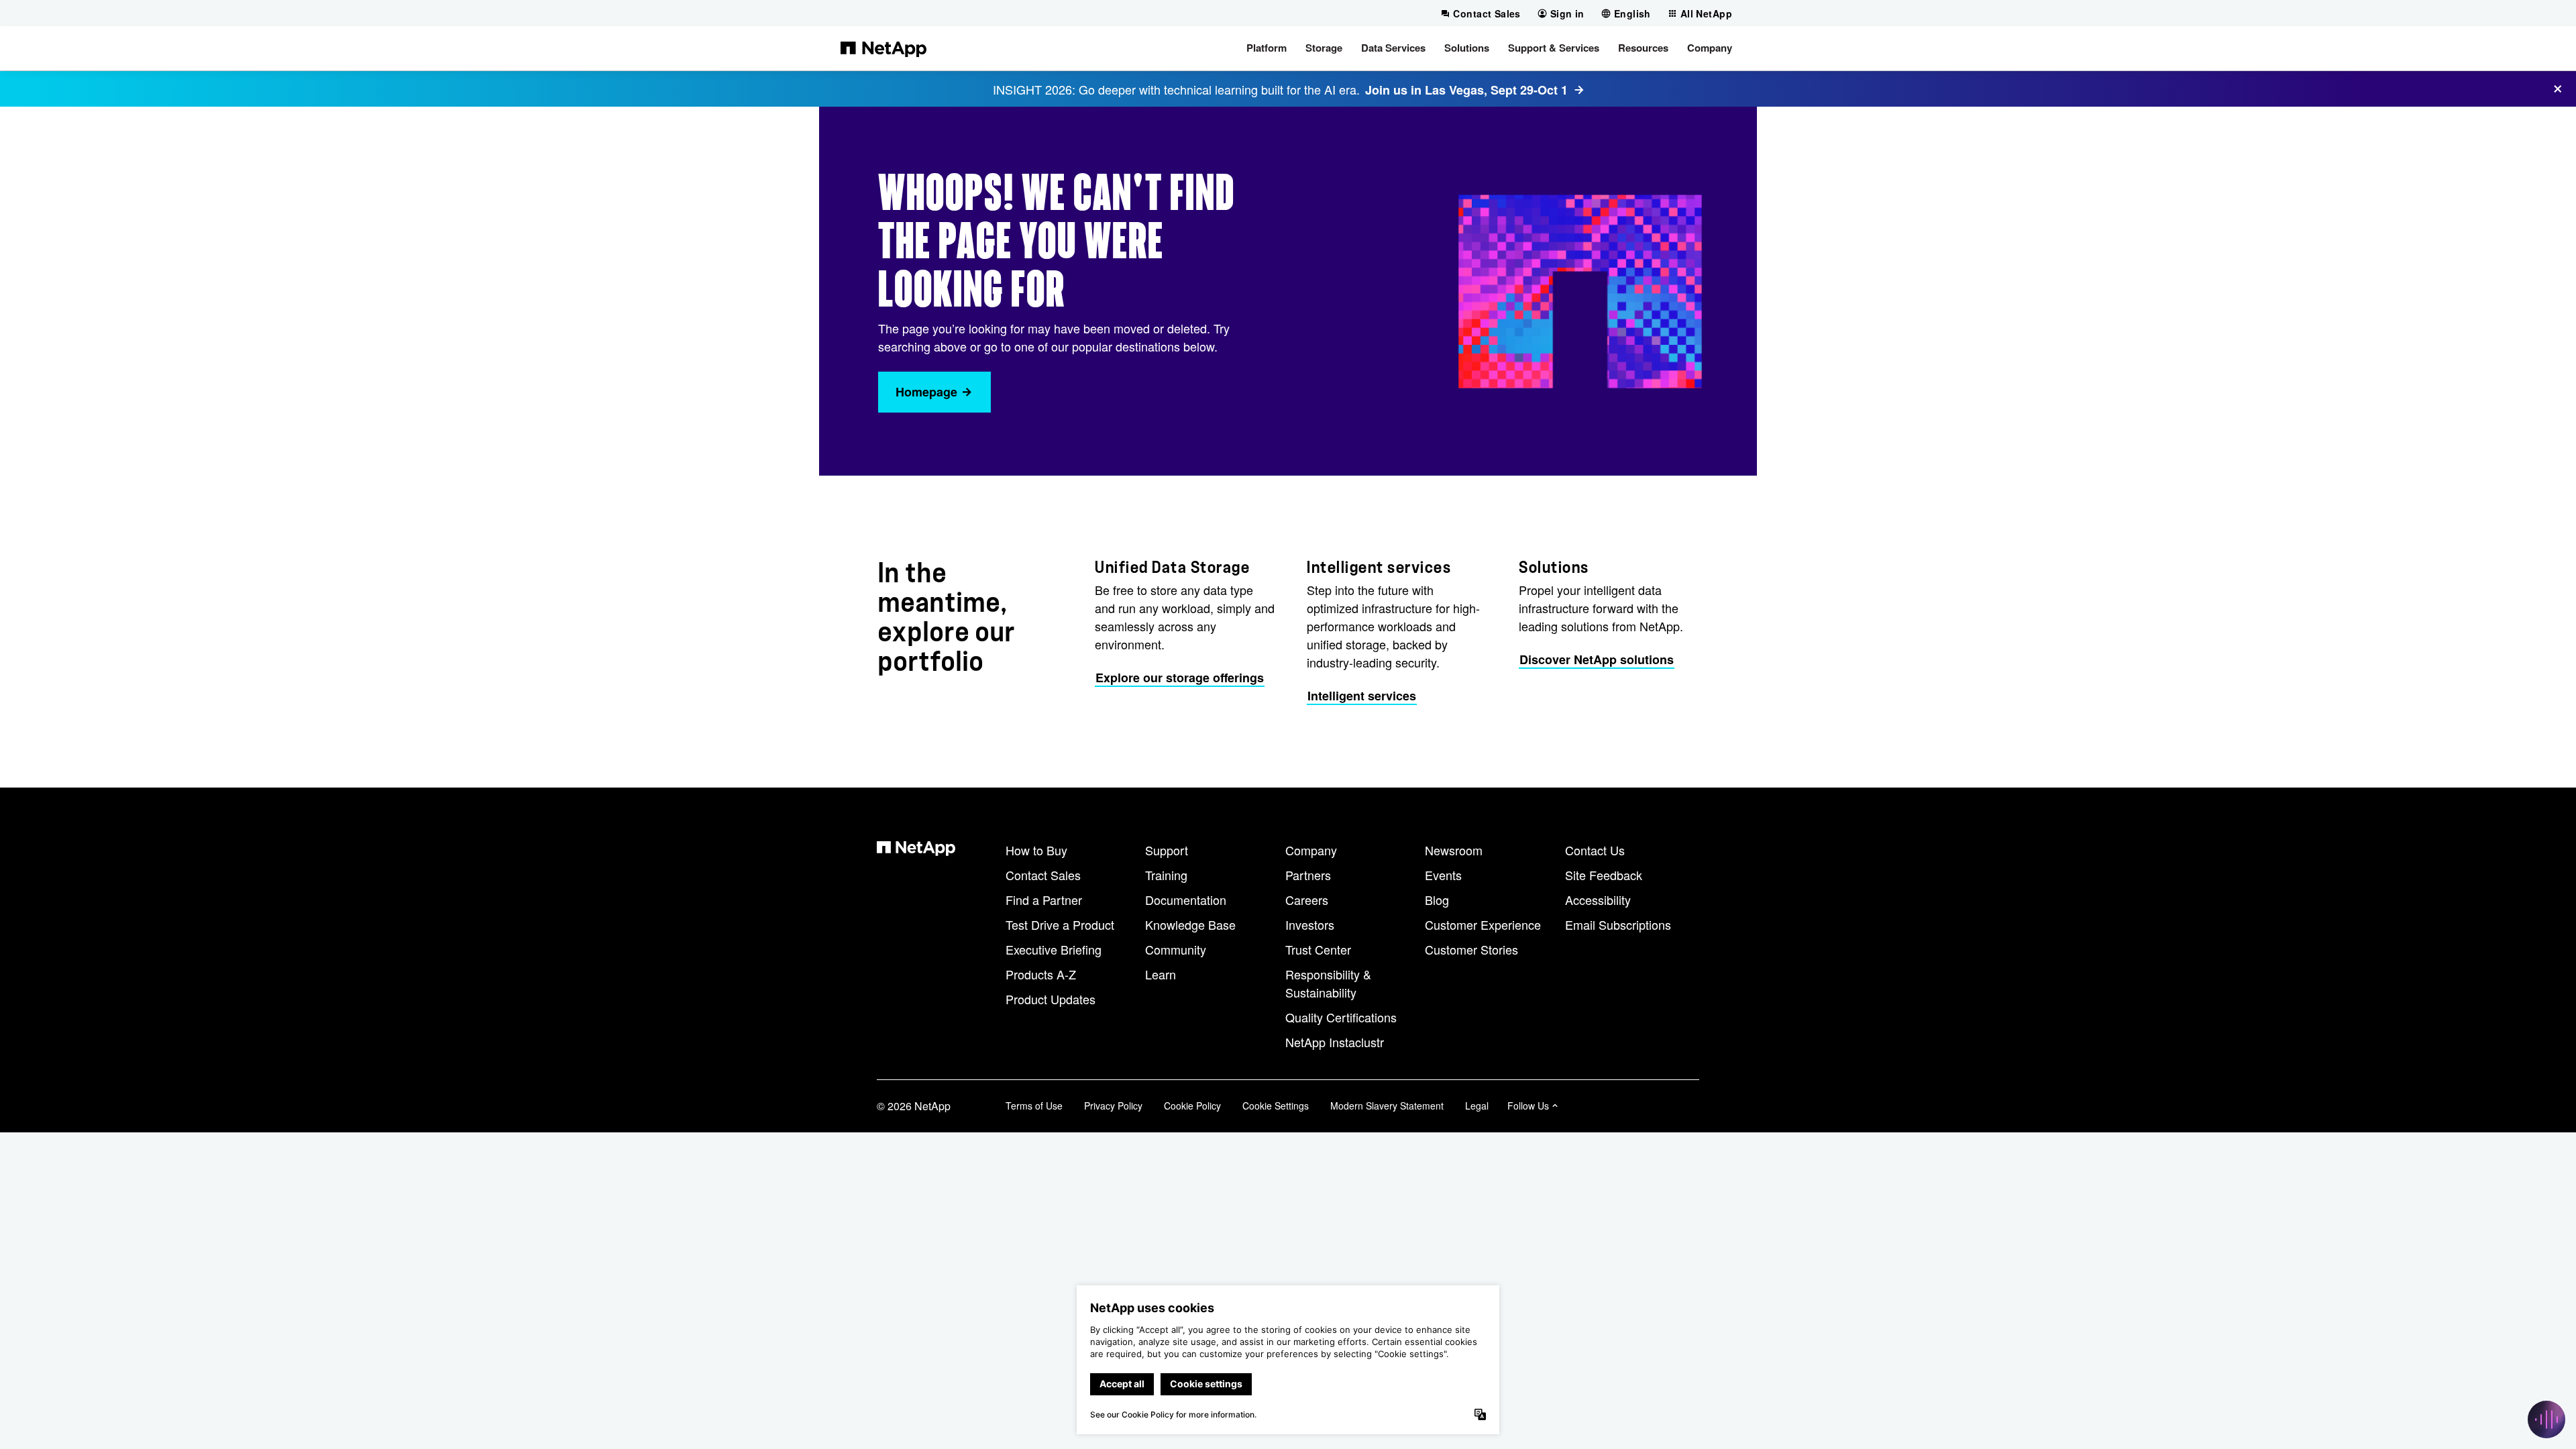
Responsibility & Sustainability (1328, 983)
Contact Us (1595, 850)
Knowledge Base (1190, 924)
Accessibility (1598, 900)
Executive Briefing (1054, 949)
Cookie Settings (1276, 1106)
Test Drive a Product (1060, 924)
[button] (1267, 48)
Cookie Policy (1192, 1106)
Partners (1308, 875)
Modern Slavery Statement (1387, 1106)
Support (1167, 850)
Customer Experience (1483, 924)
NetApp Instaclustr (1335, 1042)
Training (1166, 875)
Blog (1437, 900)
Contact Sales (1043, 875)
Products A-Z (1041, 974)
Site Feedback (1604, 875)
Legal (1477, 1106)
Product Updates (1051, 999)
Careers (1307, 900)
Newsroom (1454, 850)
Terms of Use (1034, 1106)
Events (1443, 875)
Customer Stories (1471, 949)
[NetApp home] (883, 48)
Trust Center (1318, 949)
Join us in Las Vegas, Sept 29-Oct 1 (1466, 90)
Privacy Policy (1113, 1106)
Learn (1161, 974)
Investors (1310, 924)
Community (1176, 949)
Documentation (1186, 900)
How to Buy (1036, 850)
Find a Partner (1044, 900)
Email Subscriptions (1618, 924)
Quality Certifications (1341, 1017)
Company (1311, 850)
